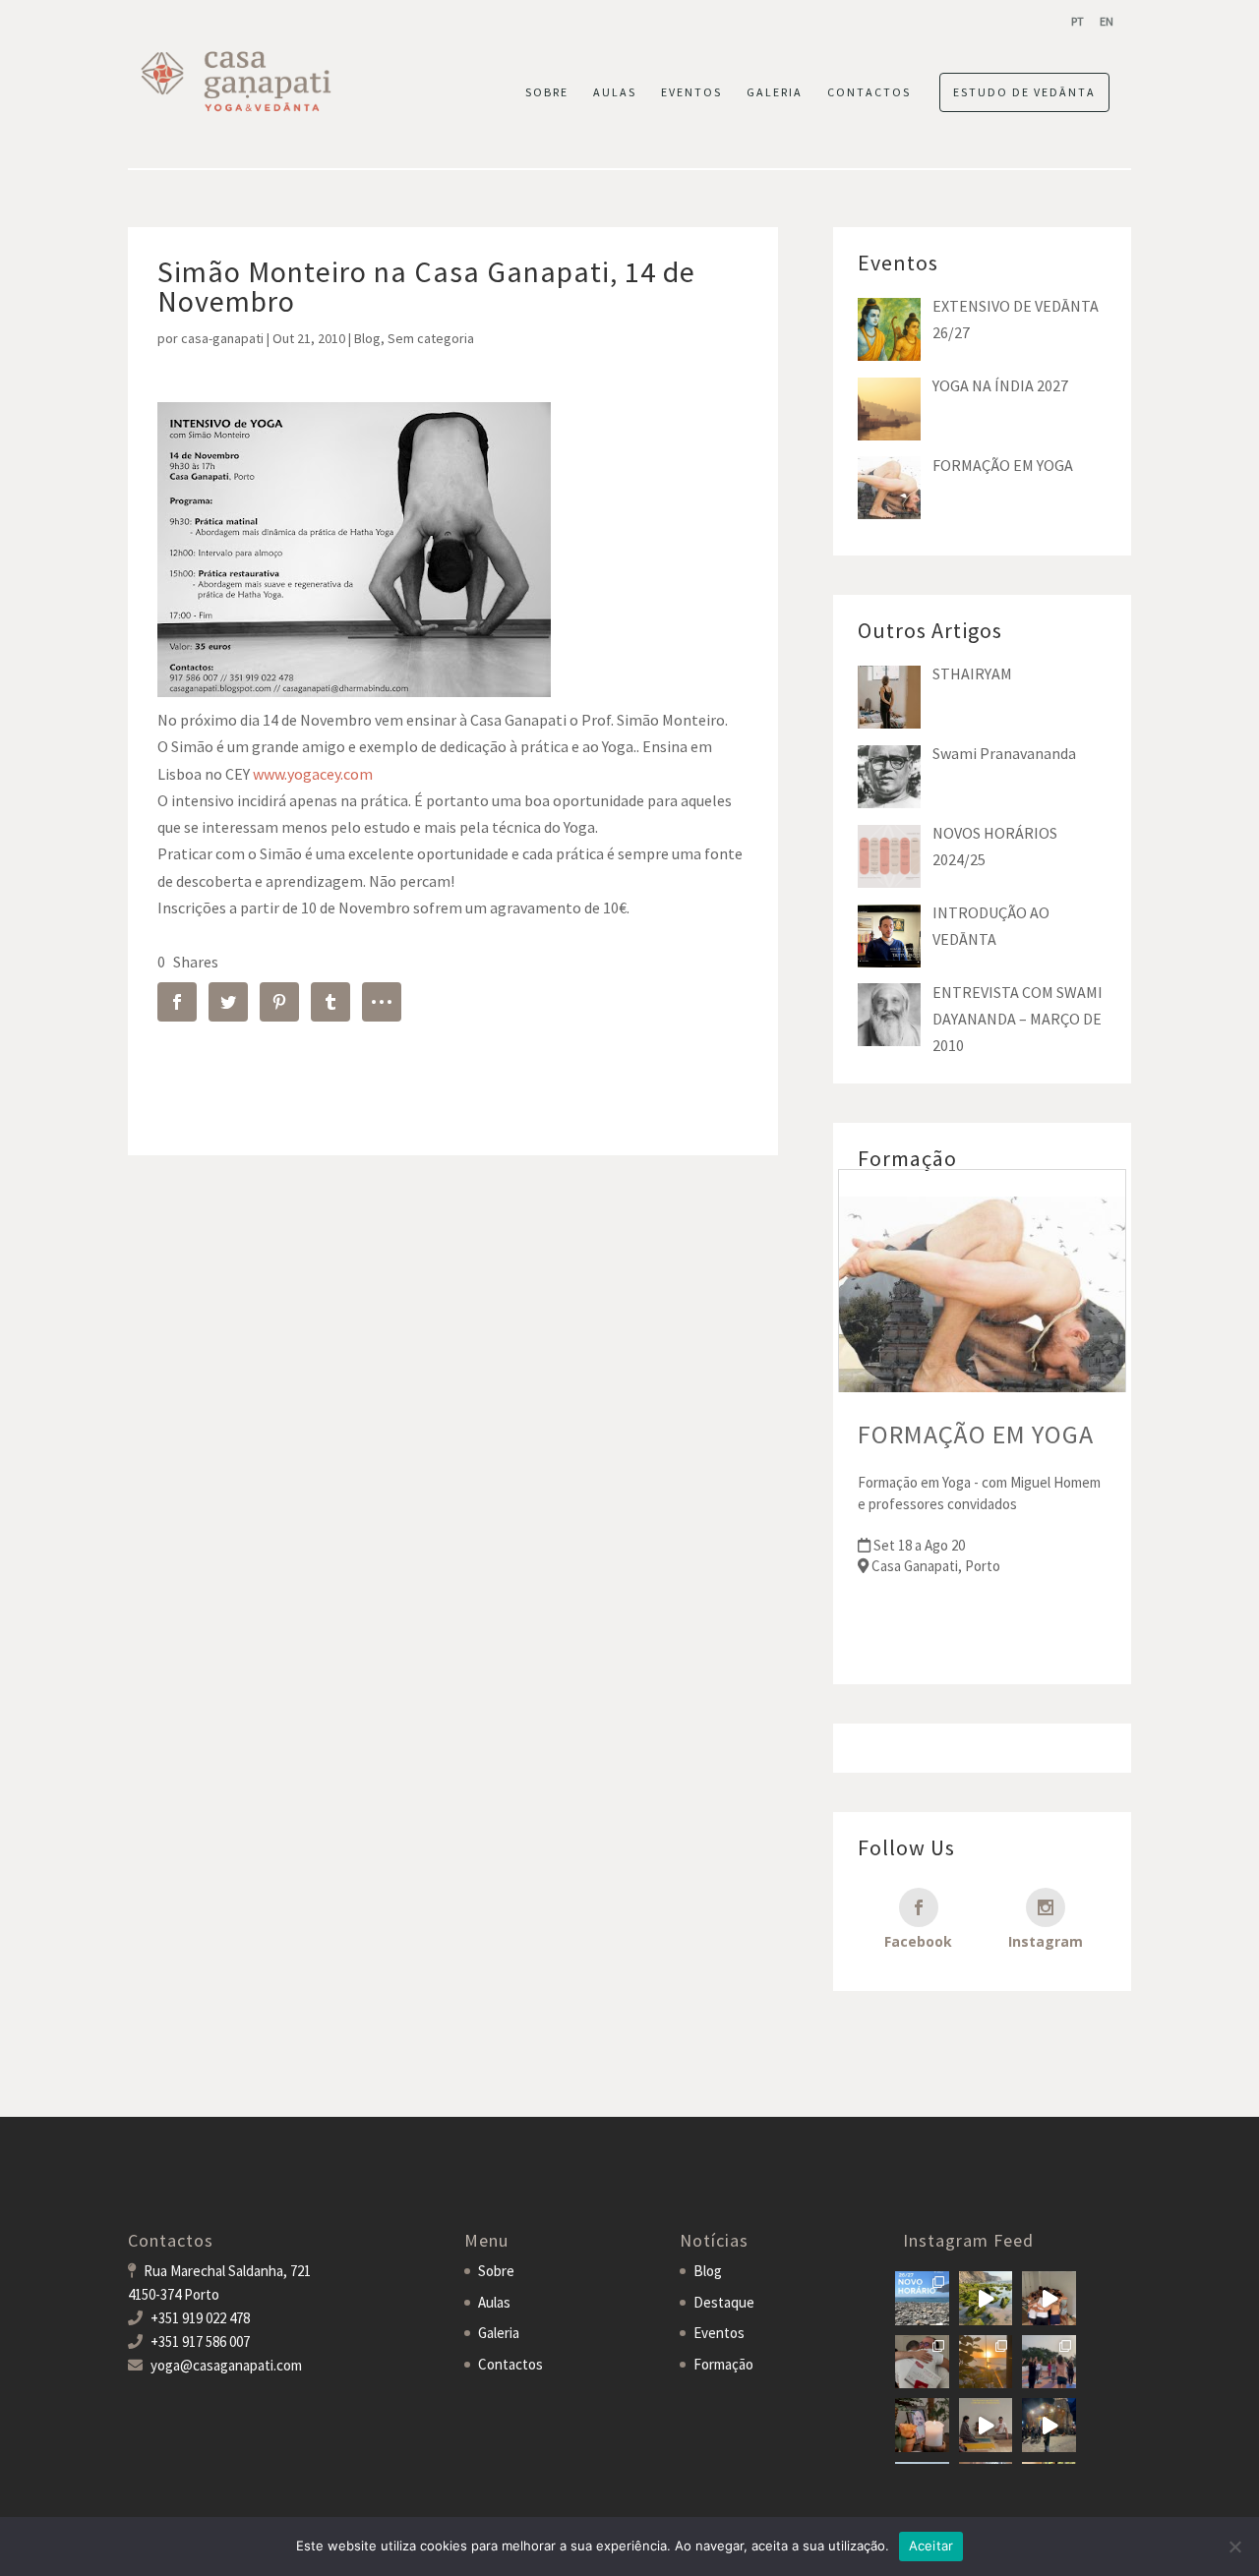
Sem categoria (431, 338)
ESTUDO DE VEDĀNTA (1024, 92)
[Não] (1234, 2547)
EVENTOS (691, 92)
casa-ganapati (222, 338)
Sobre (496, 2271)
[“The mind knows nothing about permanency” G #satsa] (986, 2298)
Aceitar (931, 2546)
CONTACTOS (869, 92)
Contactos (510, 2364)
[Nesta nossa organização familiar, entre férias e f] (922, 2298)
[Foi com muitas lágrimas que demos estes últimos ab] (922, 2362)
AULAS (615, 92)
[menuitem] (1078, 21)
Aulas (494, 2302)
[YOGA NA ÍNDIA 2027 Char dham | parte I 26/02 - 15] (1049, 2425)
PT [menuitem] (1078, 21)
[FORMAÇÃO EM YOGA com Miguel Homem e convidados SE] (986, 2425)
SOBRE (547, 92)
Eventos (719, 2333)
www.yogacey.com (313, 774)
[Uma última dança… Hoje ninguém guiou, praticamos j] (1049, 2298)
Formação (723, 2364)
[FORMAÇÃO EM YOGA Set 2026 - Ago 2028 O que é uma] (1049, 2362)
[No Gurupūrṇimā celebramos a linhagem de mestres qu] (922, 2425)
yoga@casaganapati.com (226, 2365)
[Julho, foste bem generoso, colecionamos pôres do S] (986, 2362)
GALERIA (775, 92)
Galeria (499, 2333)
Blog (367, 338)
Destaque (724, 2302)
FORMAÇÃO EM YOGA (976, 1434)
